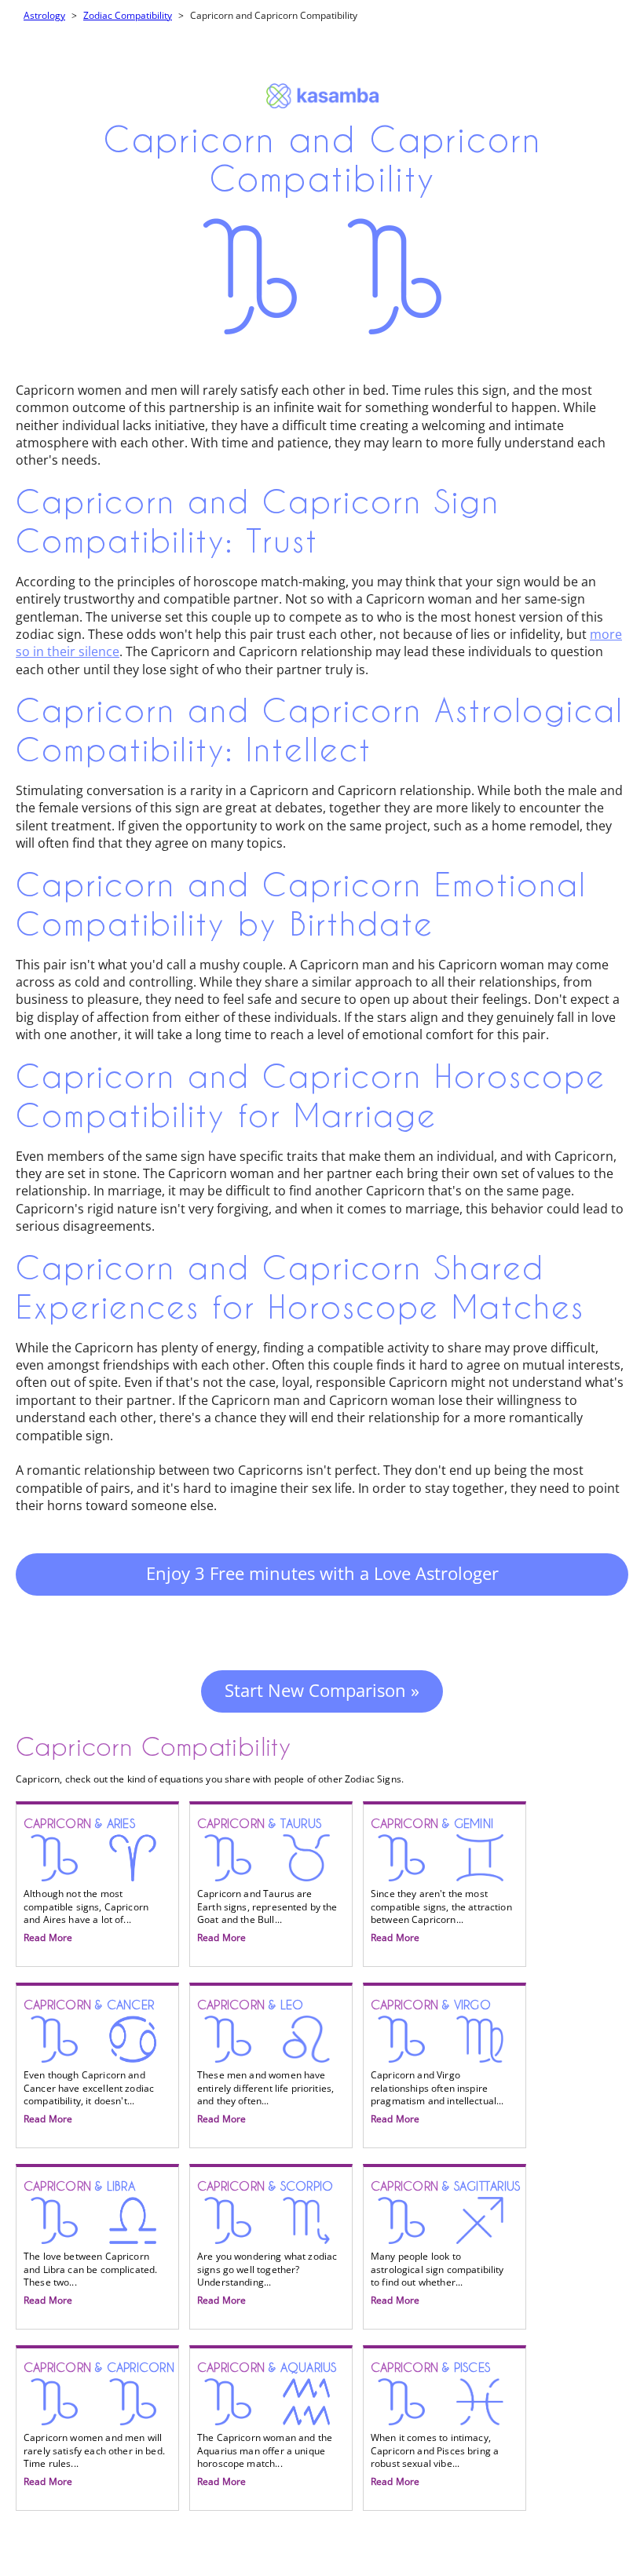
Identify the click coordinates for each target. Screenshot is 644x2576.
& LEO (265, 2062)
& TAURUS (267, 1881)
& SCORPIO (267, 2243)
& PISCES (435, 2425)
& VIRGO (437, 2062)
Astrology (44, 15)
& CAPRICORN (99, 2425)
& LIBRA (90, 2243)
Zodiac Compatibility (128, 15)
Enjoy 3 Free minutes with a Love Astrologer (322, 1573)
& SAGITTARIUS (445, 2243)
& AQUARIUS (267, 2425)
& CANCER (89, 2062)
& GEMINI (441, 1881)
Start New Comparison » (322, 1690)
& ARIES (86, 1881)
